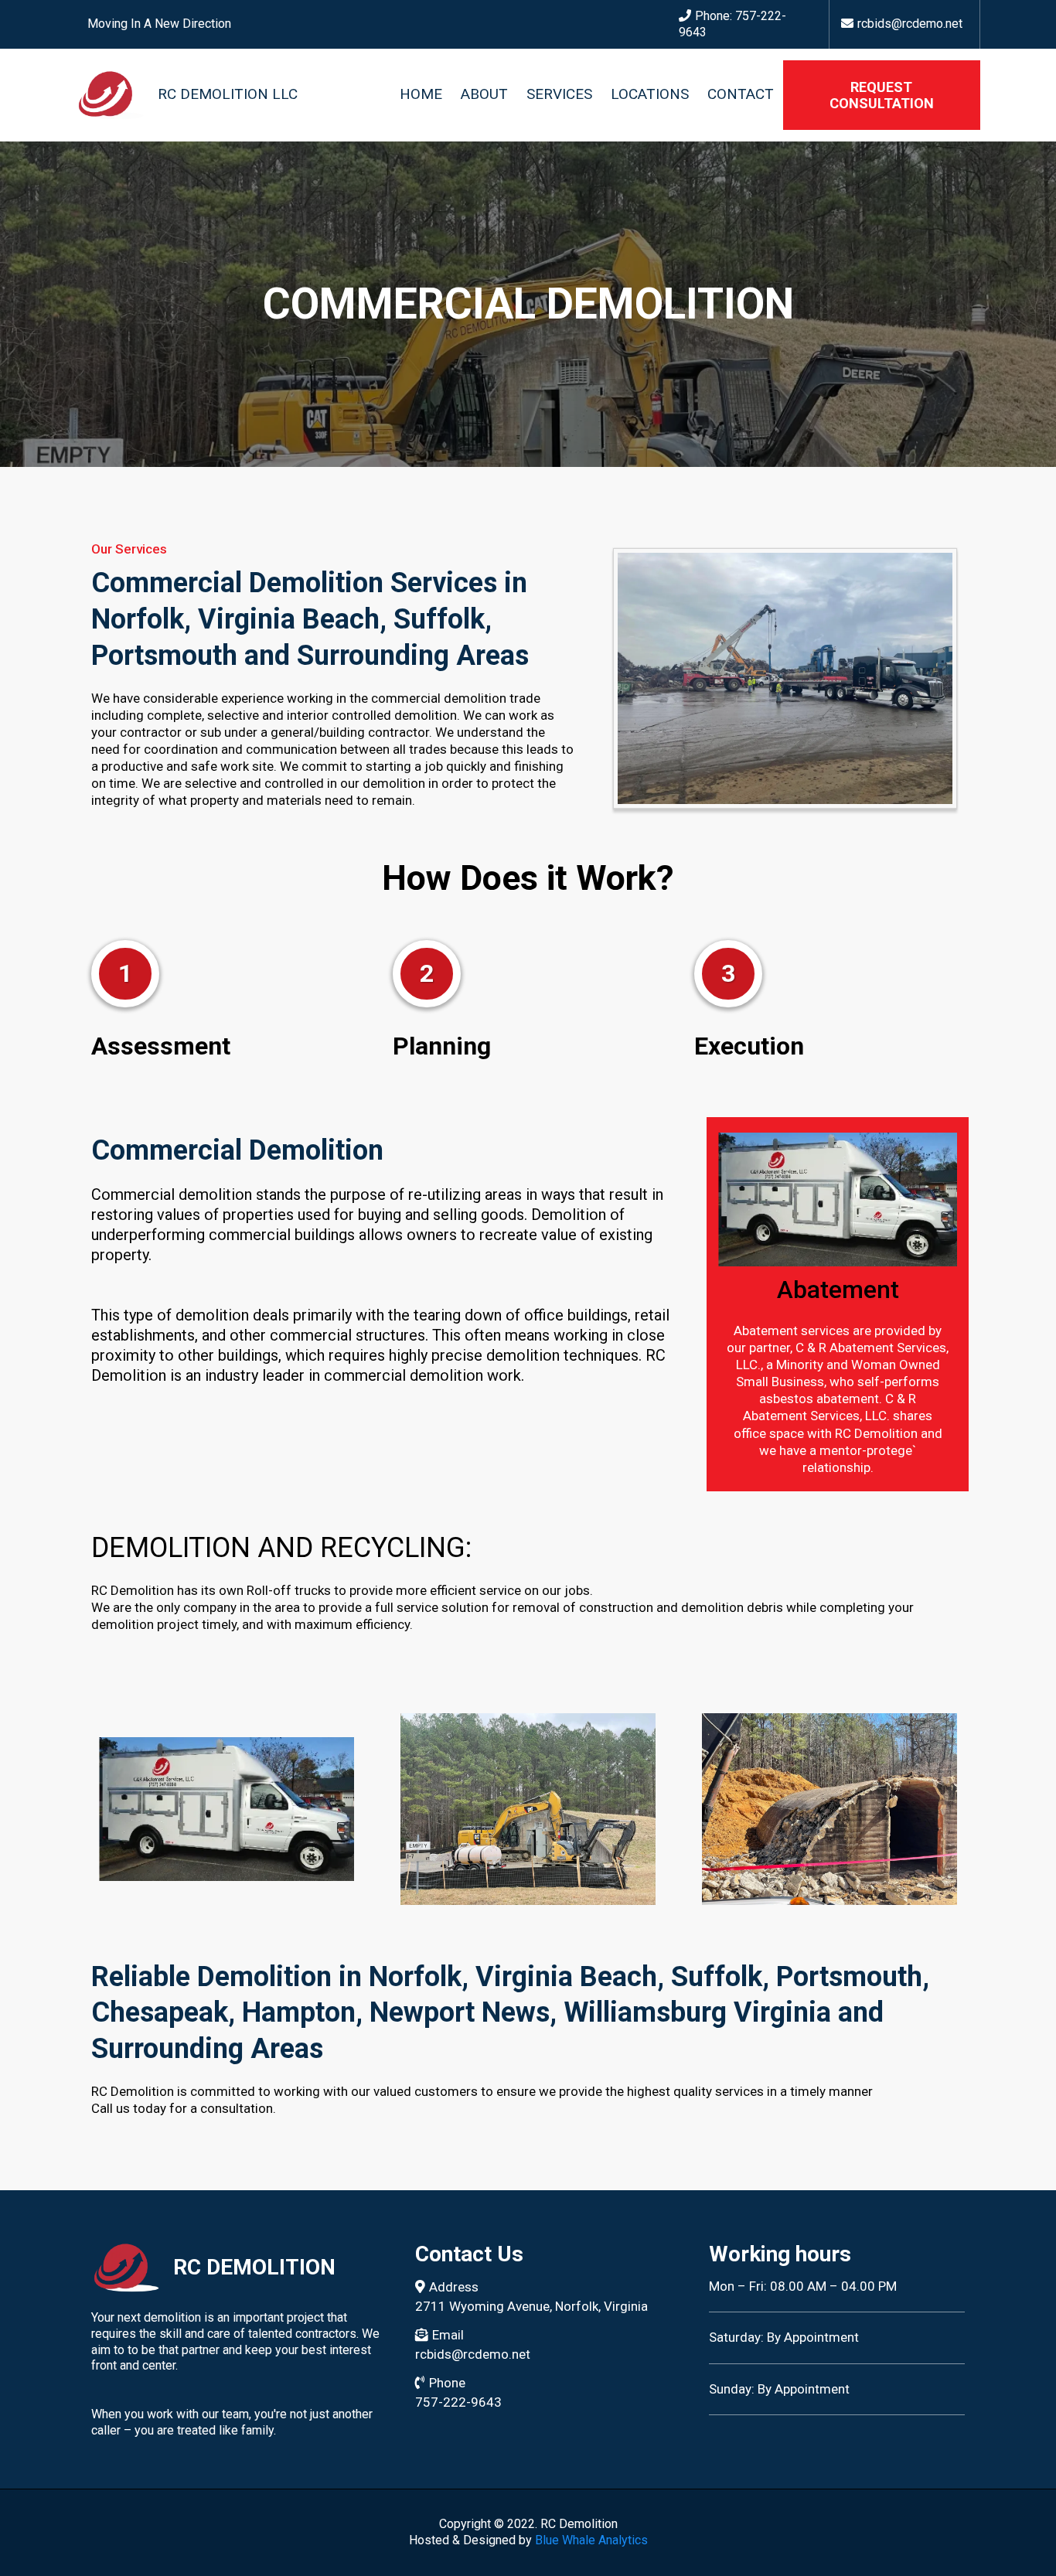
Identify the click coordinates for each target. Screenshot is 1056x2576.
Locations (650, 95)
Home (421, 95)
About (484, 95)
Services (559, 95)
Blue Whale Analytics (591, 2540)
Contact (741, 95)
